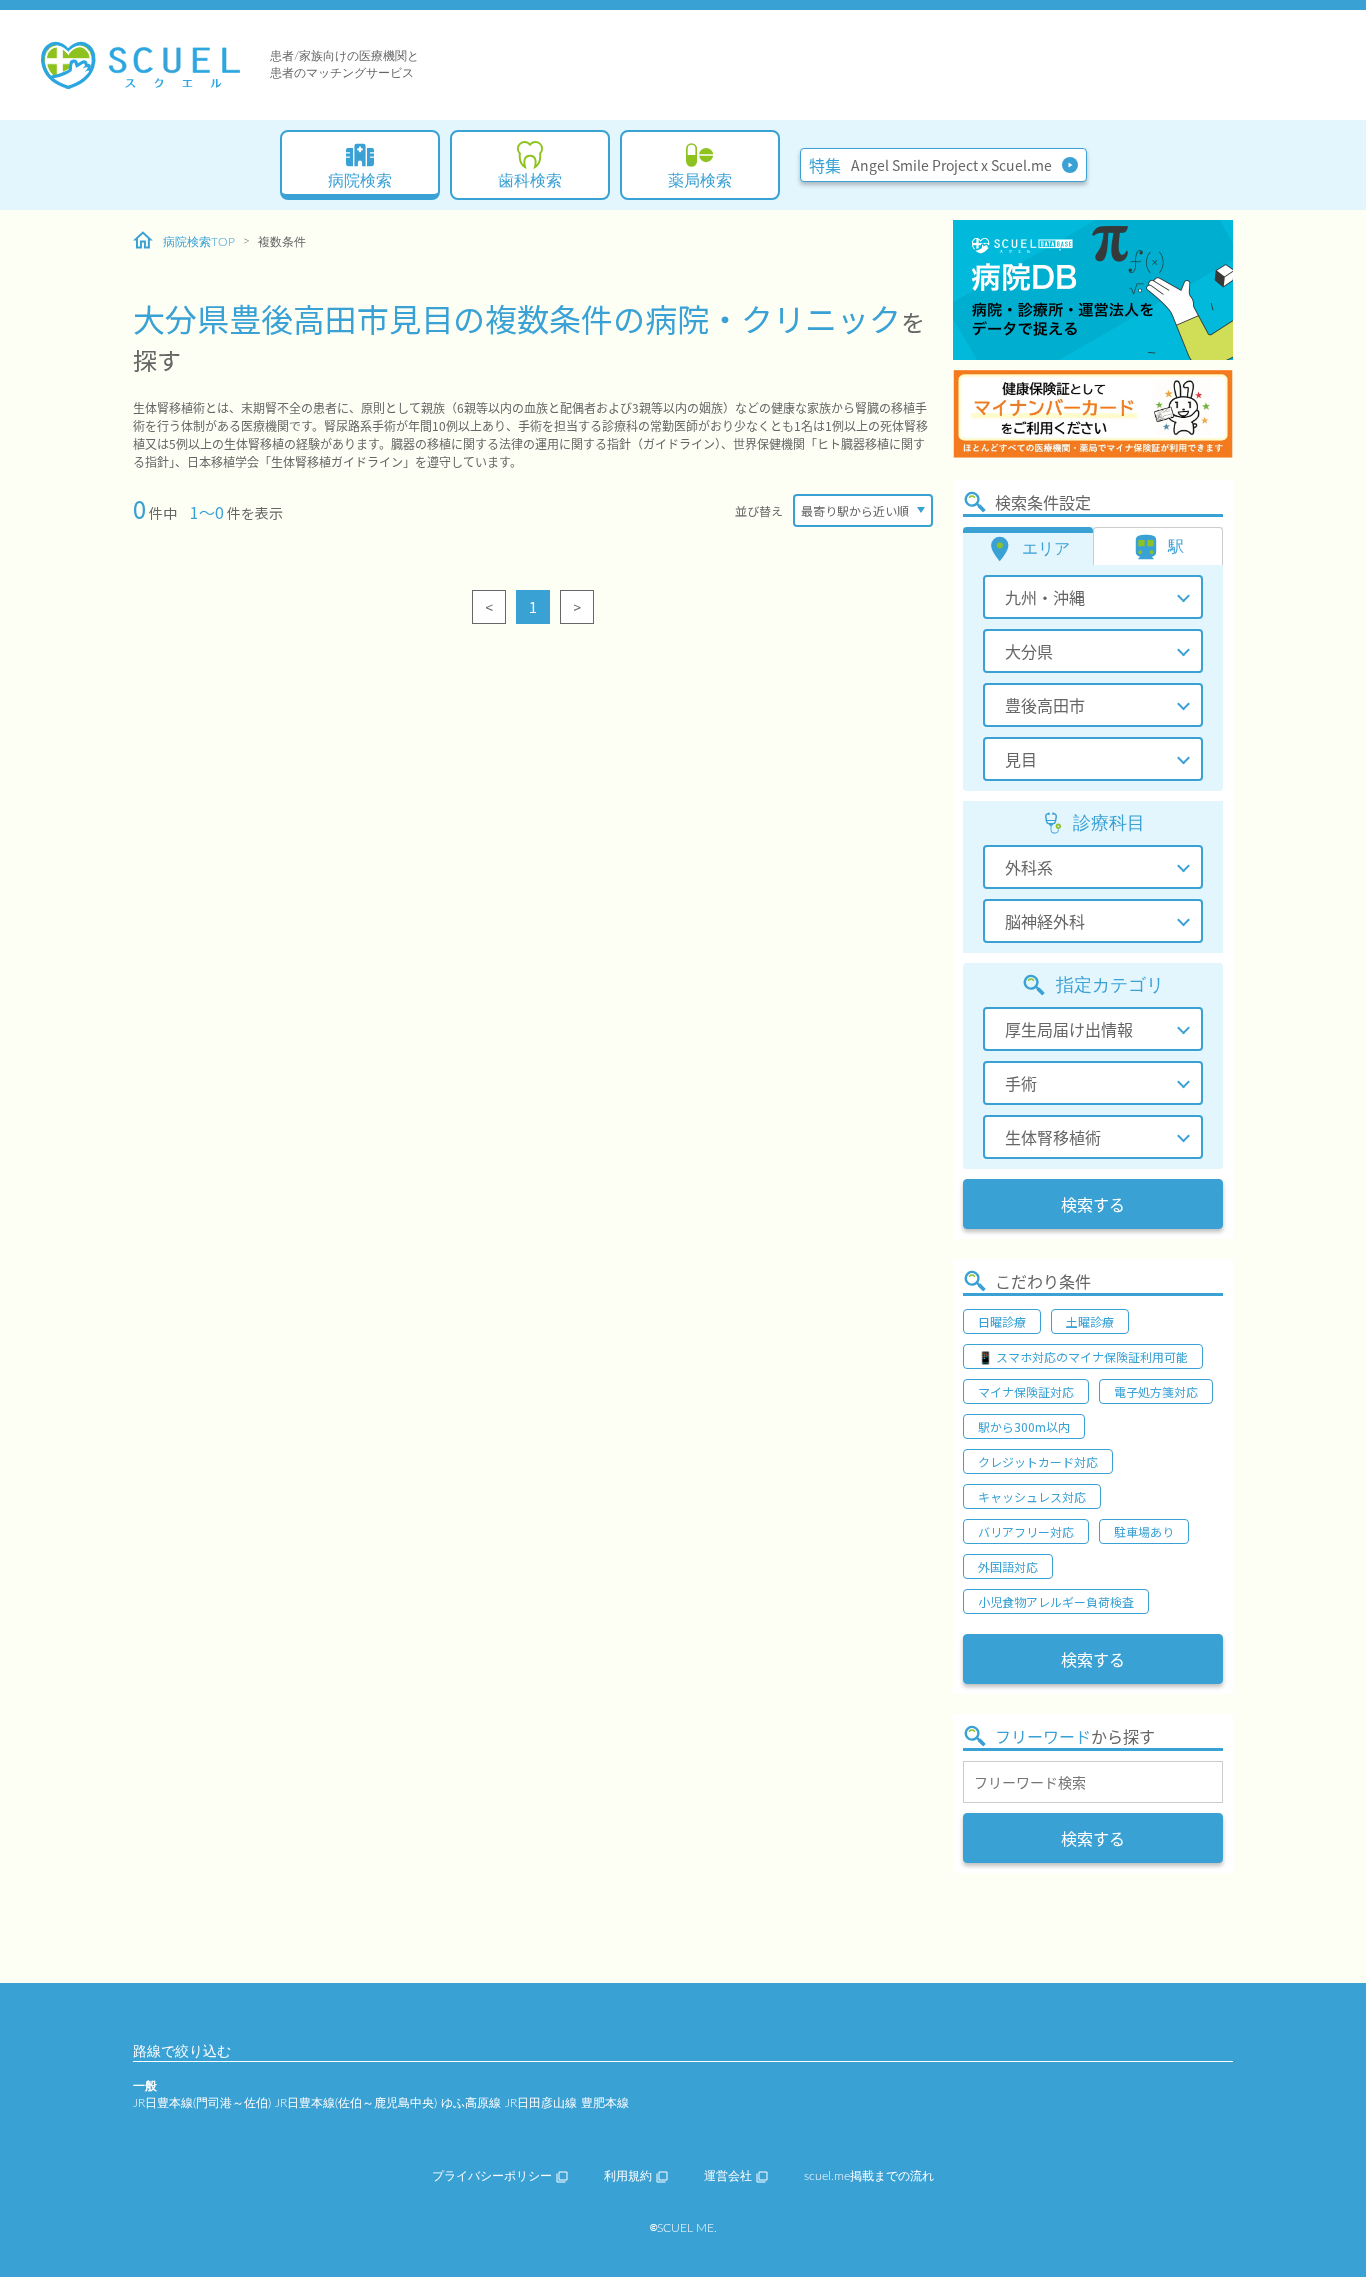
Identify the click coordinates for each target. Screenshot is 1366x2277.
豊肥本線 (605, 2103)
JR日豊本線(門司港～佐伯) (202, 2103)
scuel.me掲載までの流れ (869, 2176)
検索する (1093, 1204)
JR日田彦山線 (541, 2103)
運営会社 (728, 2176)
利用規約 (628, 2176)
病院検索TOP (199, 242)
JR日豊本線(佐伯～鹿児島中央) (356, 2103)
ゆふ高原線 (471, 2103)
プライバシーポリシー (492, 2176)
